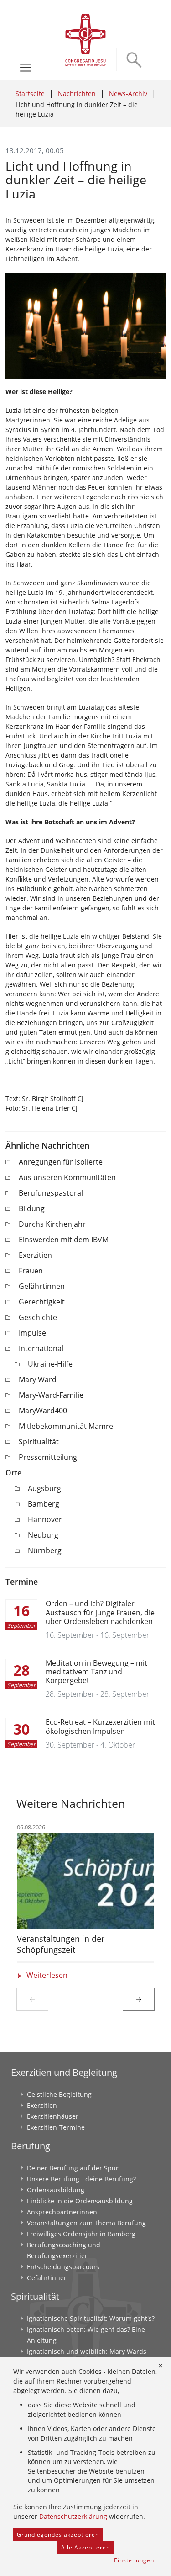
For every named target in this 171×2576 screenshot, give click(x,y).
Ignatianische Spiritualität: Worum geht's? (91, 2318)
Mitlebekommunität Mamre (66, 1426)
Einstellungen (134, 2560)
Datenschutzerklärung (73, 2516)
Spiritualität (39, 1442)
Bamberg (44, 1504)
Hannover (45, 1519)
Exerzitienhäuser (53, 2116)
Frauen (31, 1271)
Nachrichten (77, 94)
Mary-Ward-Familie (51, 1395)
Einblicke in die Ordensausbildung (80, 2201)
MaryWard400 (43, 1411)
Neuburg (43, 1535)
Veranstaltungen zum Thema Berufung (86, 2223)
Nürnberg (45, 1550)
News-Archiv (128, 94)
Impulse (32, 1333)
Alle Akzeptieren (85, 2547)
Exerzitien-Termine (56, 2127)
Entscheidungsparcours (63, 2267)
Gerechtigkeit (42, 1302)
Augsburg (44, 1488)
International (41, 1348)
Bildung (32, 1208)
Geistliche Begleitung (59, 2094)
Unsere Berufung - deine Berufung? (81, 2179)
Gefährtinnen (42, 1286)
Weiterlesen (47, 1975)
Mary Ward (38, 1379)
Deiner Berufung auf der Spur (73, 2168)
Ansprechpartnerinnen (62, 2212)
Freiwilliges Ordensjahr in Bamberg (81, 2234)
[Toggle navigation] (26, 68)
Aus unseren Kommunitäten (67, 1177)
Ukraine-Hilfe (50, 1364)
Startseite (30, 94)
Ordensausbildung (56, 2190)
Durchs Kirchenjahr (52, 1224)
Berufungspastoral (51, 1193)
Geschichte (38, 1317)
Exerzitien (35, 1255)
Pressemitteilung (48, 1457)
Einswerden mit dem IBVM (64, 1240)
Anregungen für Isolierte (61, 1162)
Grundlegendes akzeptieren (58, 2535)
